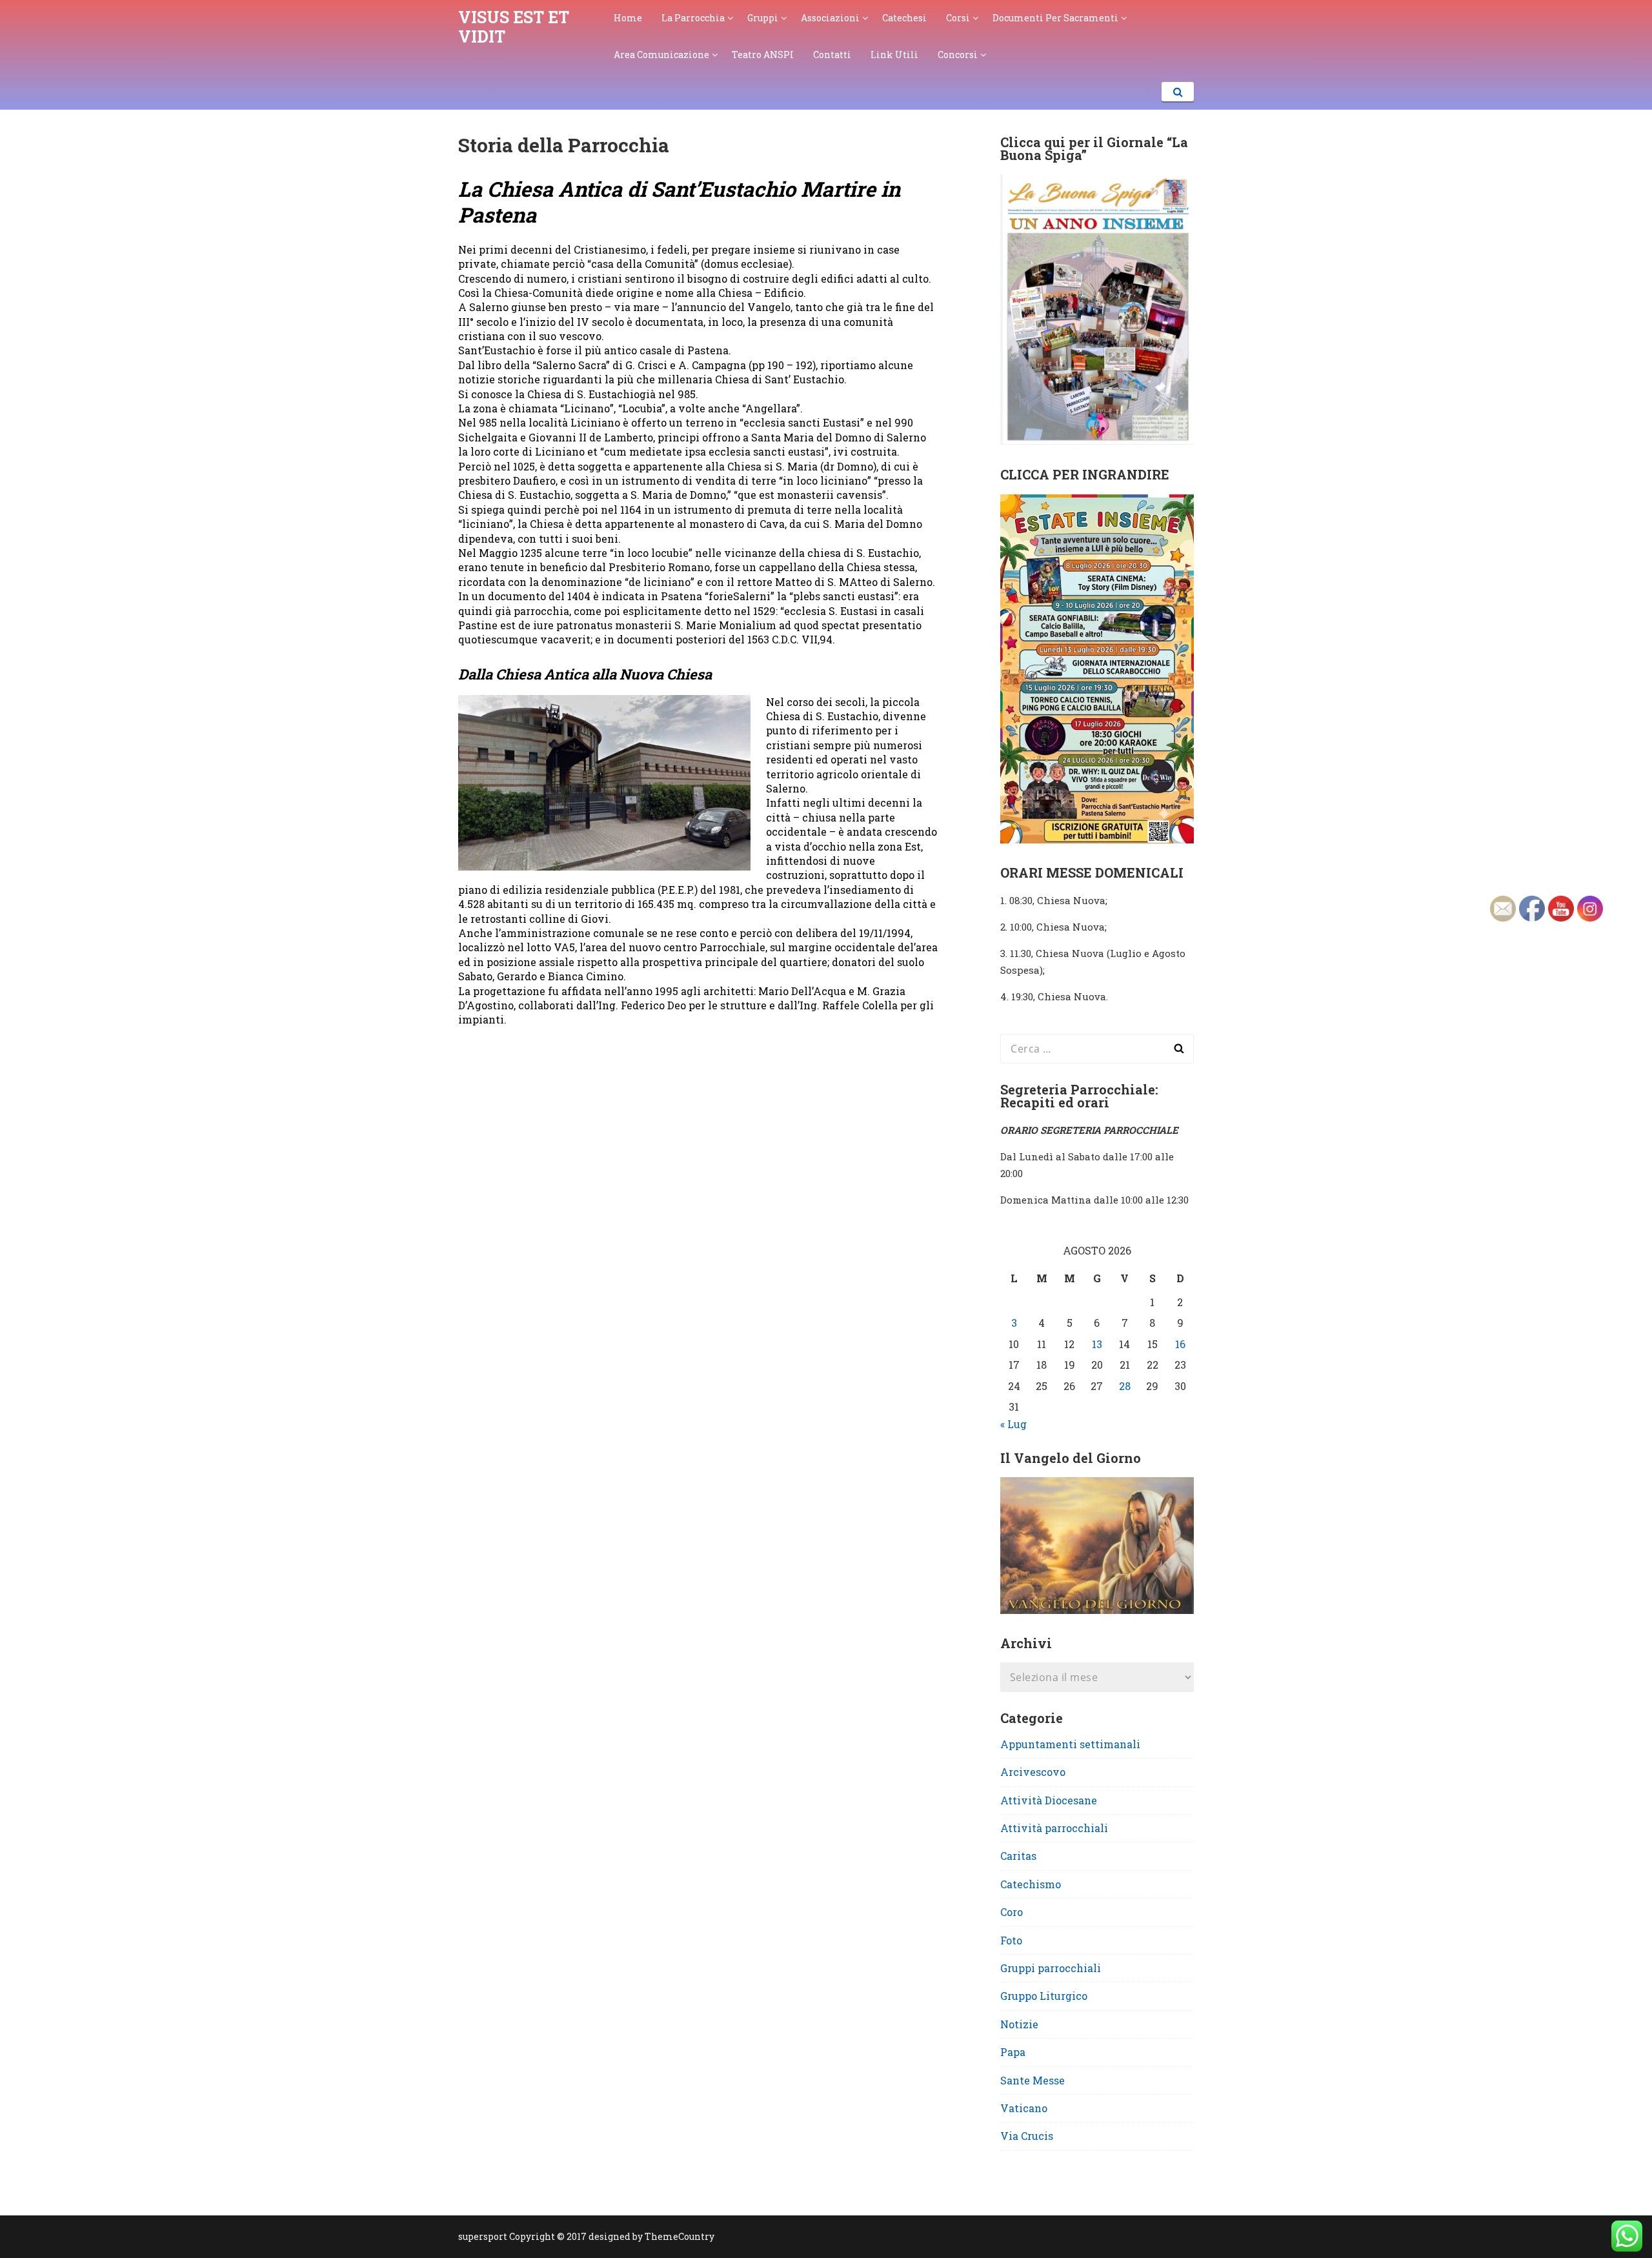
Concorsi (958, 55)
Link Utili (894, 55)
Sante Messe (1032, 2080)
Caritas (1018, 1856)
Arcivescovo (1033, 1772)
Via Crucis (1027, 2136)
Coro (1012, 1912)
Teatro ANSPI (763, 55)
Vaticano (1024, 2108)
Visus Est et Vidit (514, 27)
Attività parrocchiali (1054, 1828)
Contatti (832, 55)
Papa (1013, 2052)
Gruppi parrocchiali (1051, 1968)
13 (1097, 1344)
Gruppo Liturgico (1044, 1996)
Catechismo (1031, 1884)
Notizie (1019, 2024)
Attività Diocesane (1049, 1800)
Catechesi (904, 18)
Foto (1011, 1940)
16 (1180, 1344)
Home (628, 18)
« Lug (1013, 1424)
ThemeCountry (680, 2236)
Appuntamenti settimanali (1070, 1744)
